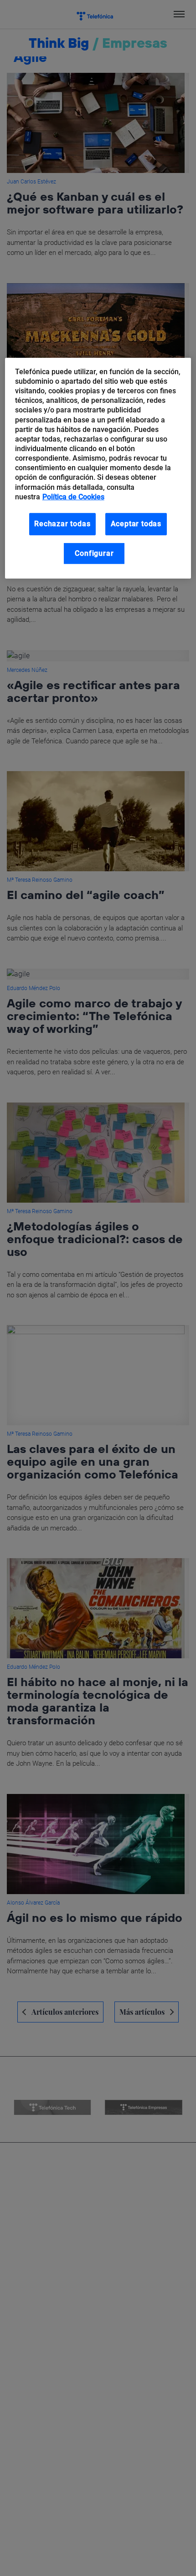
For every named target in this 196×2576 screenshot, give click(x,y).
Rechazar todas (62, 524)
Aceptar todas (136, 524)
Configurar (94, 553)
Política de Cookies (73, 497)
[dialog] (98, 468)
